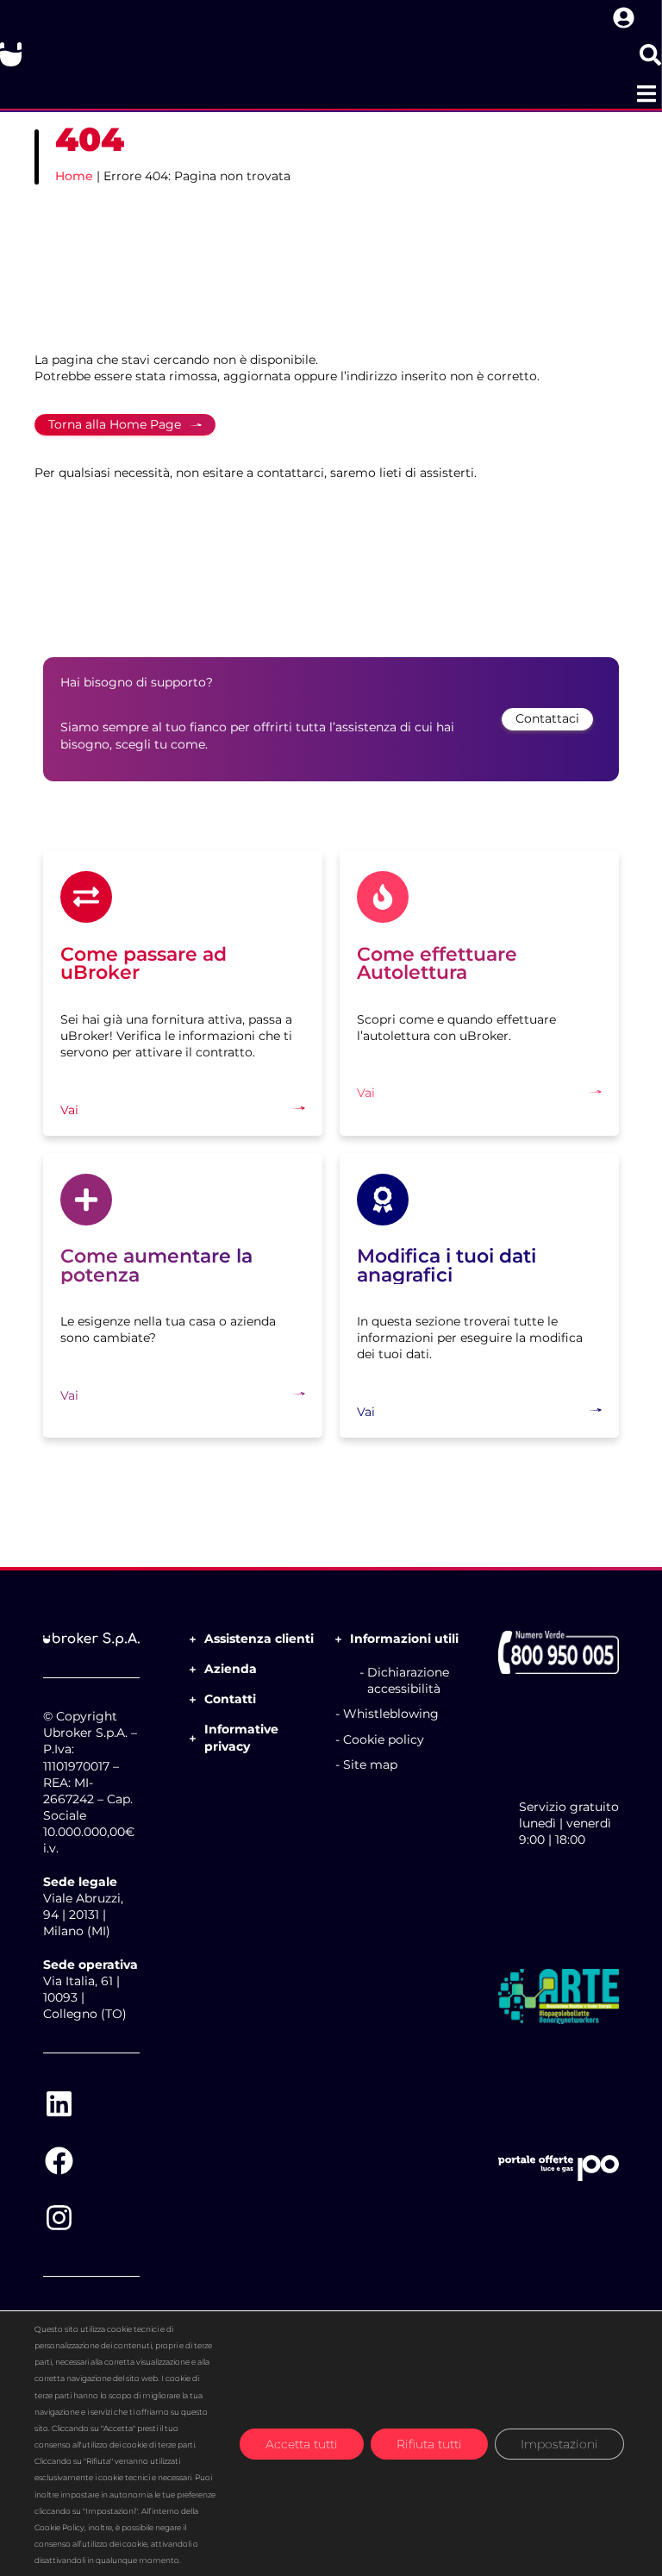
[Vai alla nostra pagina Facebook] (59, 2160)
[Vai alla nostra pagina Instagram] (59, 2217)
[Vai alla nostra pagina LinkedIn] (59, 2103)
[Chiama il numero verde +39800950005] (559, 1652)
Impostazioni (559, 2443)
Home (74, 176)
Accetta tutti (302, 2443)
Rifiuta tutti (429, 2443)
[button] (646, 94)
